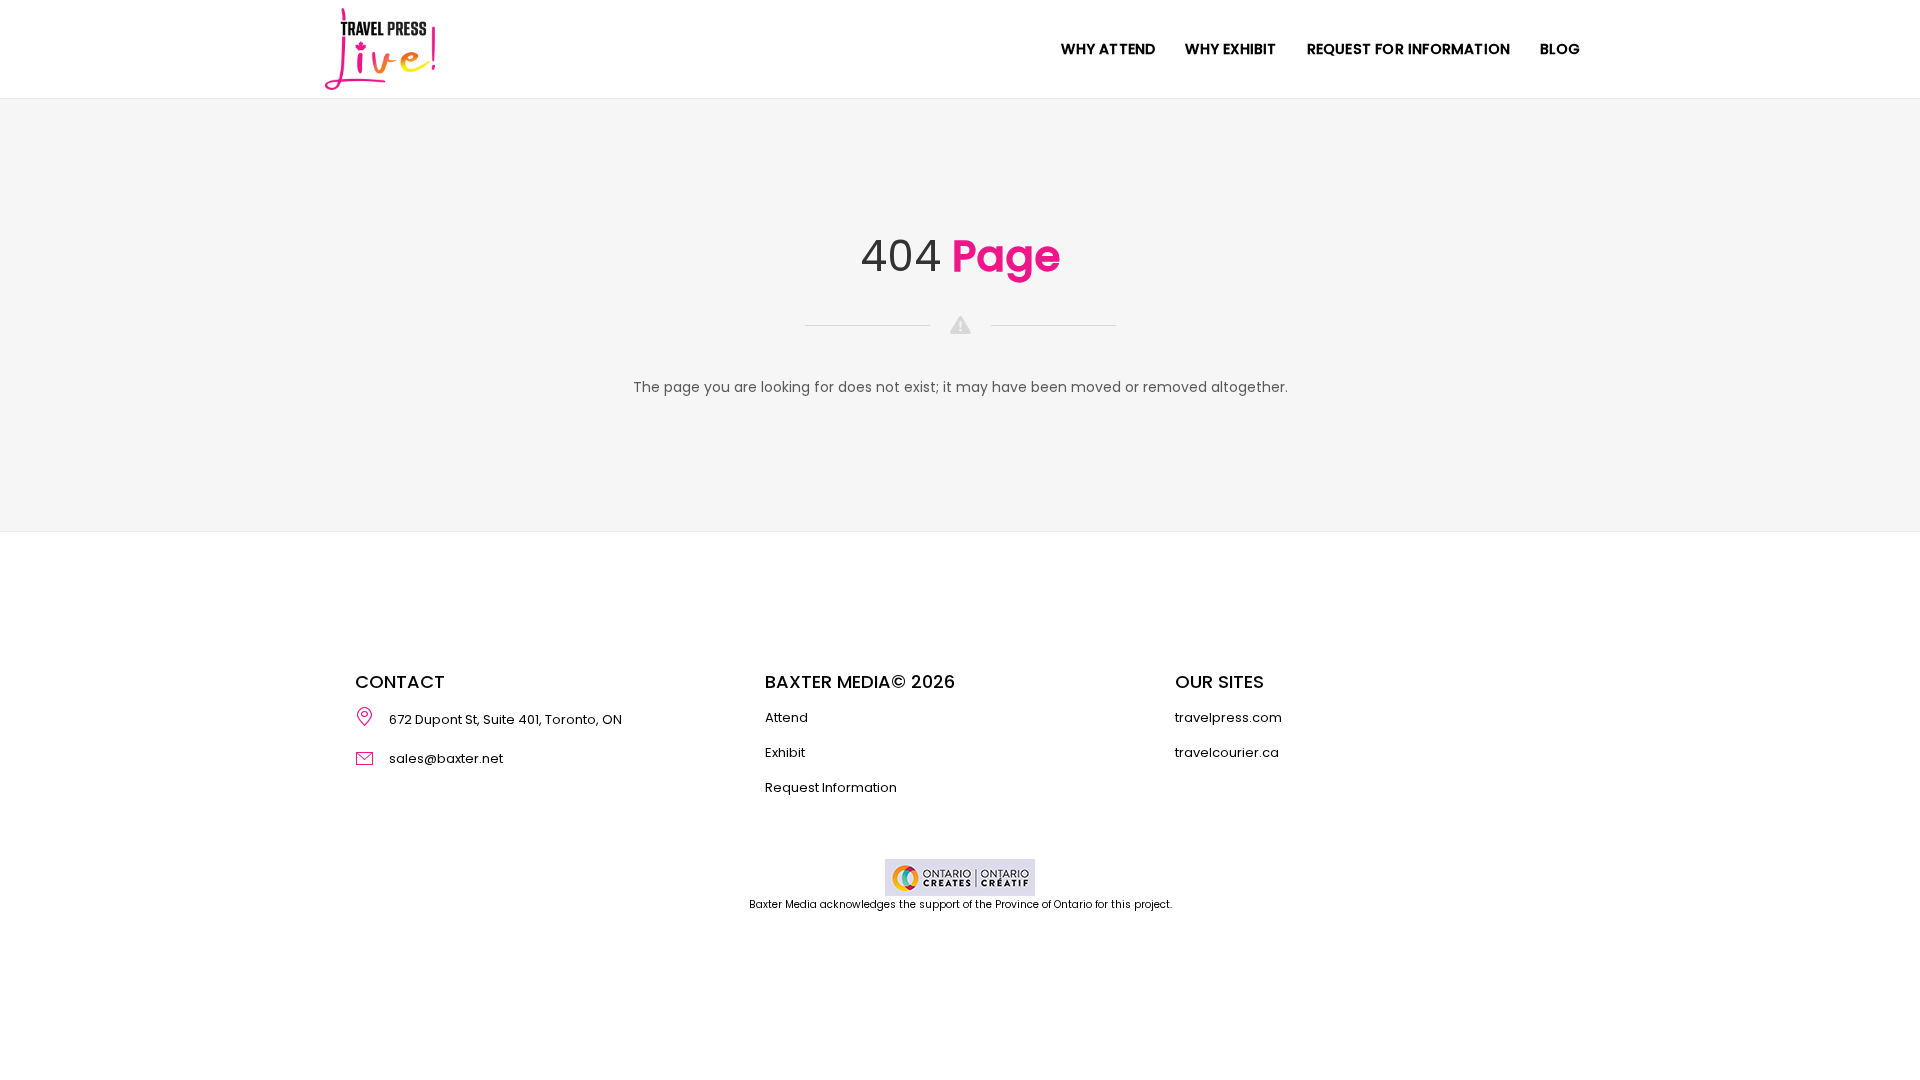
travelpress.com (1228, 717)
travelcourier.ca (1227, 752)
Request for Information (1409, 49)
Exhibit (785, 752)
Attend (786, 717)
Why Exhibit (1230, 49)
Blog (1560, 49)
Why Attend (1108, 49)
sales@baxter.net (446, 757)
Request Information (831, 787)
